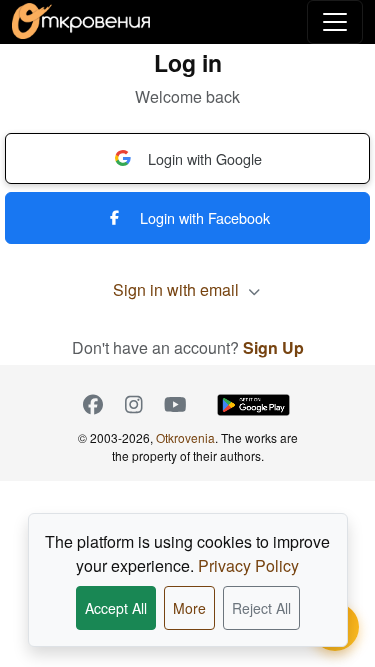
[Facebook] (93, 405)
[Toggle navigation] (335, 22)
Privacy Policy (248, 565)
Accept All (116, 608)
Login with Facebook (205, 217)
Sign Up (273, 347)
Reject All (261, 608)
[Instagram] (134, 405)
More (189, 608)
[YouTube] (175, 405)
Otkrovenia (185, 437)
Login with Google (205, 158)
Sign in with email (178, 289)
